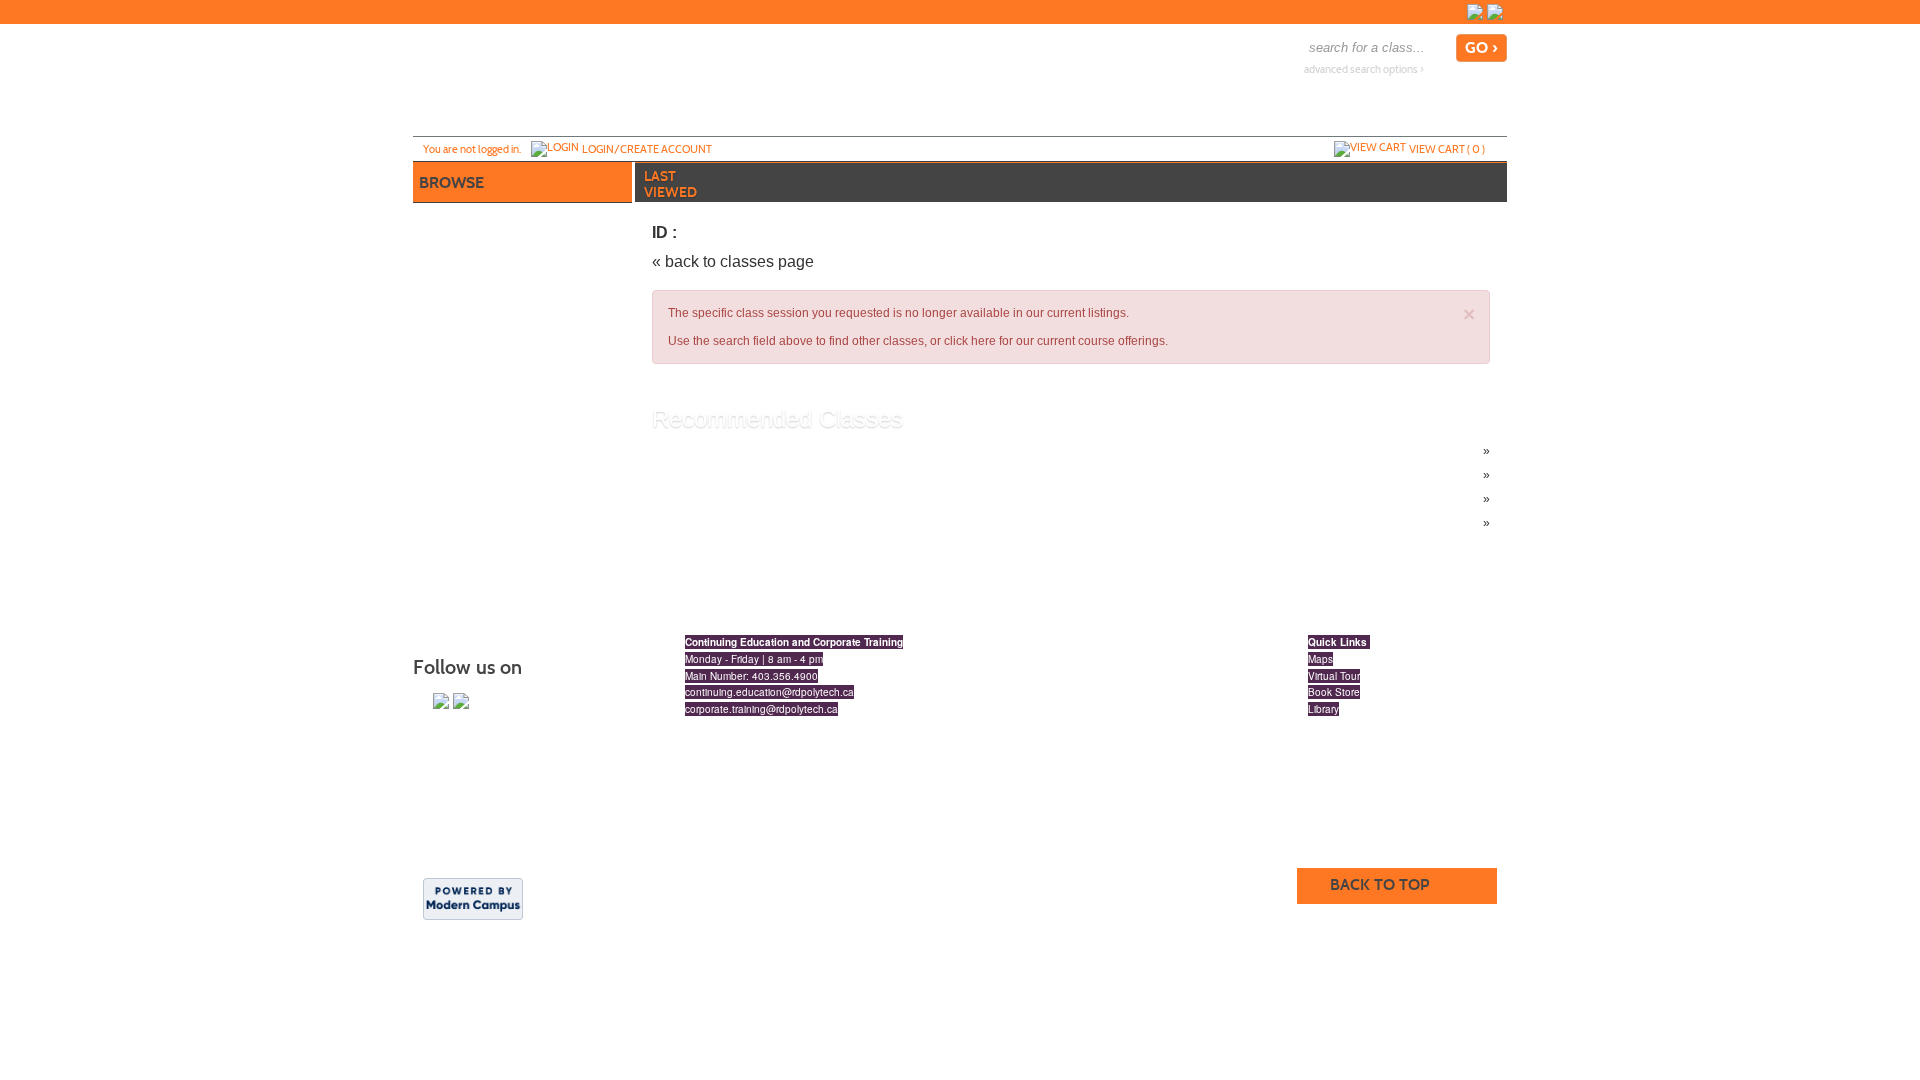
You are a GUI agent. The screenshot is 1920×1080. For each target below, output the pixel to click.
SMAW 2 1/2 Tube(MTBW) (763, 499)
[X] (1495, 12)
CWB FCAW (725, 475)
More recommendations (756, 523)
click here (970, 341)
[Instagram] (1475, 12)
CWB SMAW (726, 451)
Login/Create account (647, 149)
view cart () (1447, 149)
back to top (1379, 884)
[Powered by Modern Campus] (473, 898)
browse (451, 182)
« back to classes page (733, 261)
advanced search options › (1364, 69)
